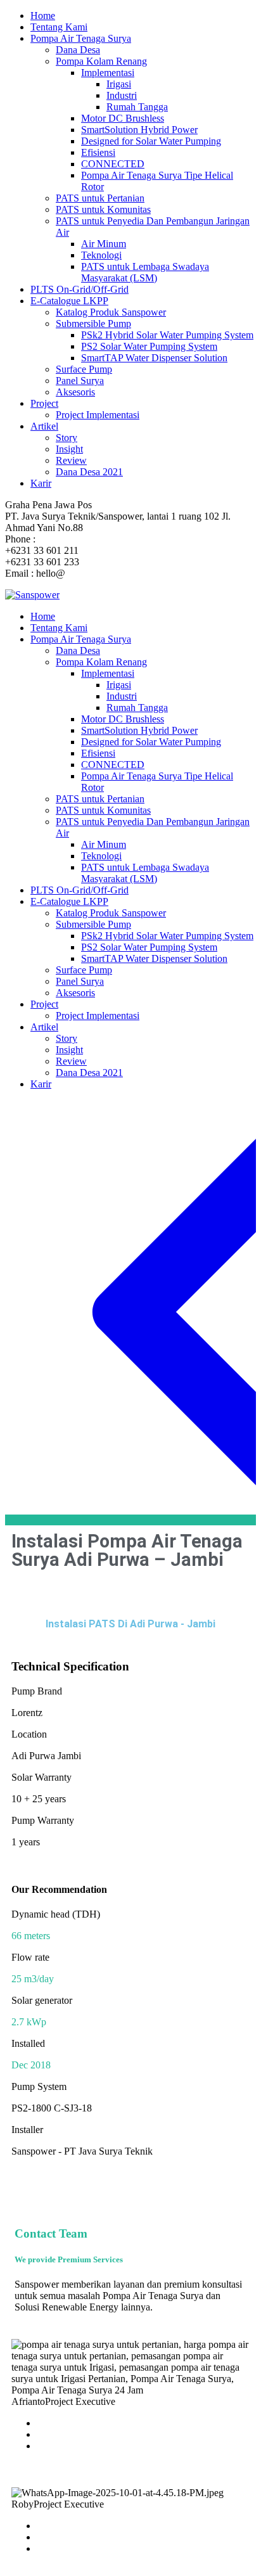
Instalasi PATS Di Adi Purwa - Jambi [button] (130, 1624)
